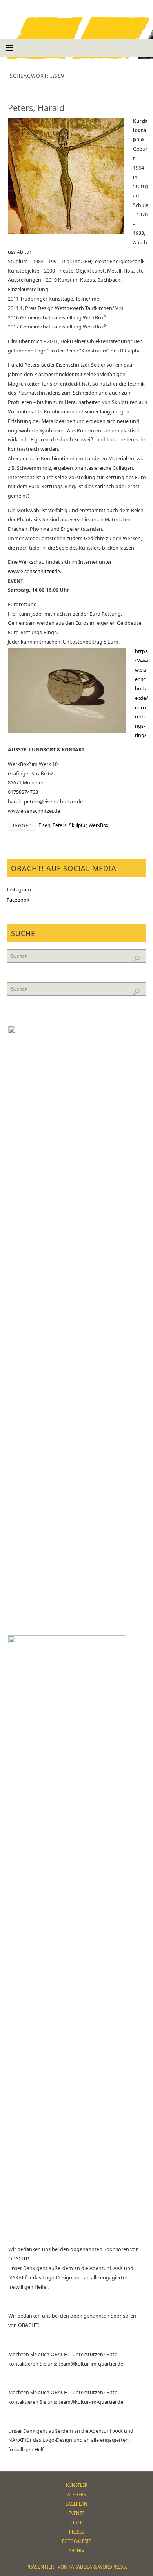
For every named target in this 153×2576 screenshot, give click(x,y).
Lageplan (76, 2504)
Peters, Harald (36, 108)
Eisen (44, 825)
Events (76, 2513)
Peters (60, 825)
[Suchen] (137, 959)
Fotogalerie (76, 2541)
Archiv (76, 2551)
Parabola (80, 2567)
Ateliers (77, 2494)
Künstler (77, 2485)
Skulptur (78, 825)
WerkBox (98, 825)
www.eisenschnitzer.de (34, 571)
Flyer (77, 2522)
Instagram (19, 890)
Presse (76, 2532)
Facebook (18, 900)
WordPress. (113, 2567)
